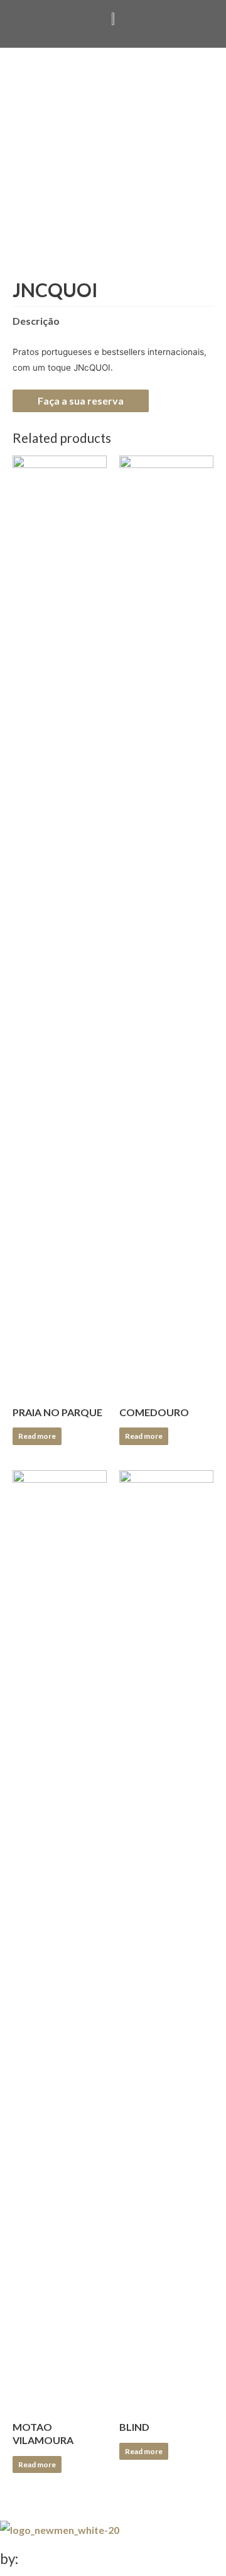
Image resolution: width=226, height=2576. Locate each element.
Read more (37, 1436)
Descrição (36, 321)
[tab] (113, 321)
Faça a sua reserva (81, 401)
